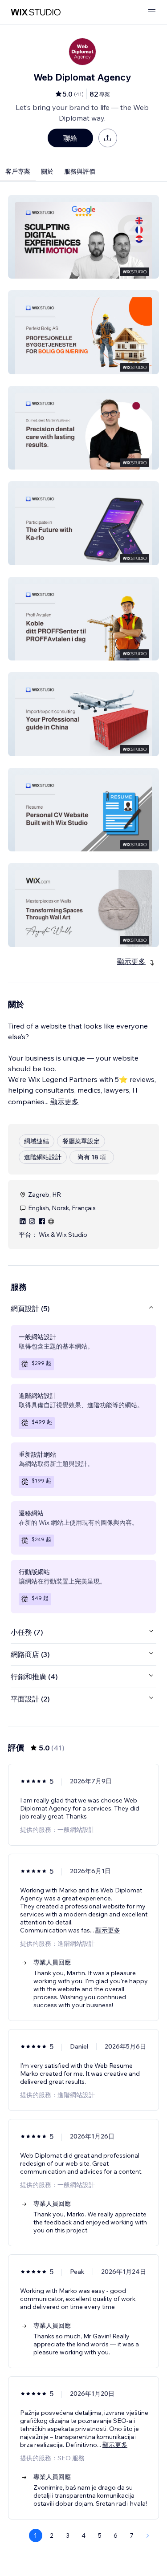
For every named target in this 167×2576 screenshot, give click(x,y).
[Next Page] (148, 2535)
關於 (47, 171)
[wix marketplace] (36, 12)
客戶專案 (18, 171)
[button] (83, 237)
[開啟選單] (152, 12)
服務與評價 (80, 171)
